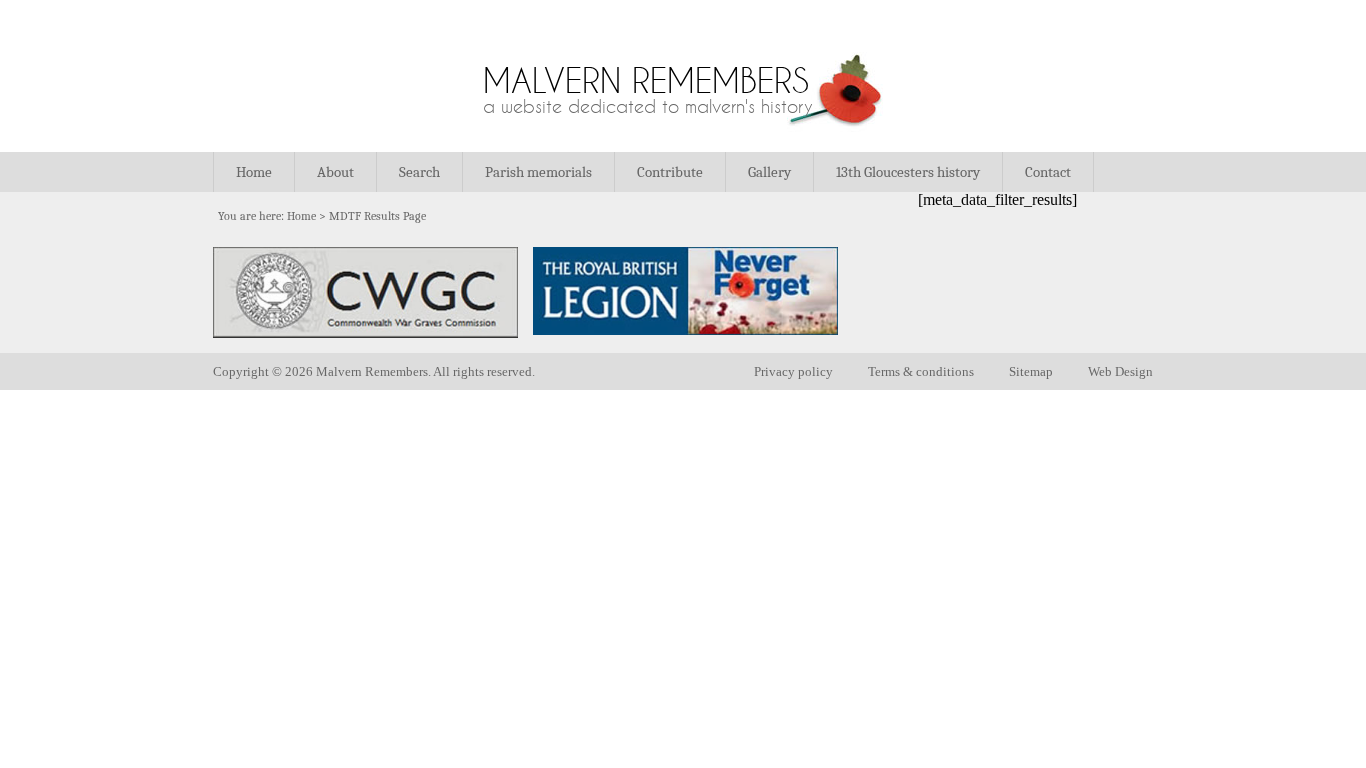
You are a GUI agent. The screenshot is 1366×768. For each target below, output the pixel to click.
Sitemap (1031, 371)
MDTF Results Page (377, 216)
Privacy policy (793, 371)
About (335, 172)
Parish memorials (538, 172)
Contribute (670, 172)
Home (254, 172)
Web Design (1120, 371)
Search (419, 172)
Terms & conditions (921, 371)
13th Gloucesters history (908, 172)
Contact (1048, 172)
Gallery (769, 172)
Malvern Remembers (646, 80)
